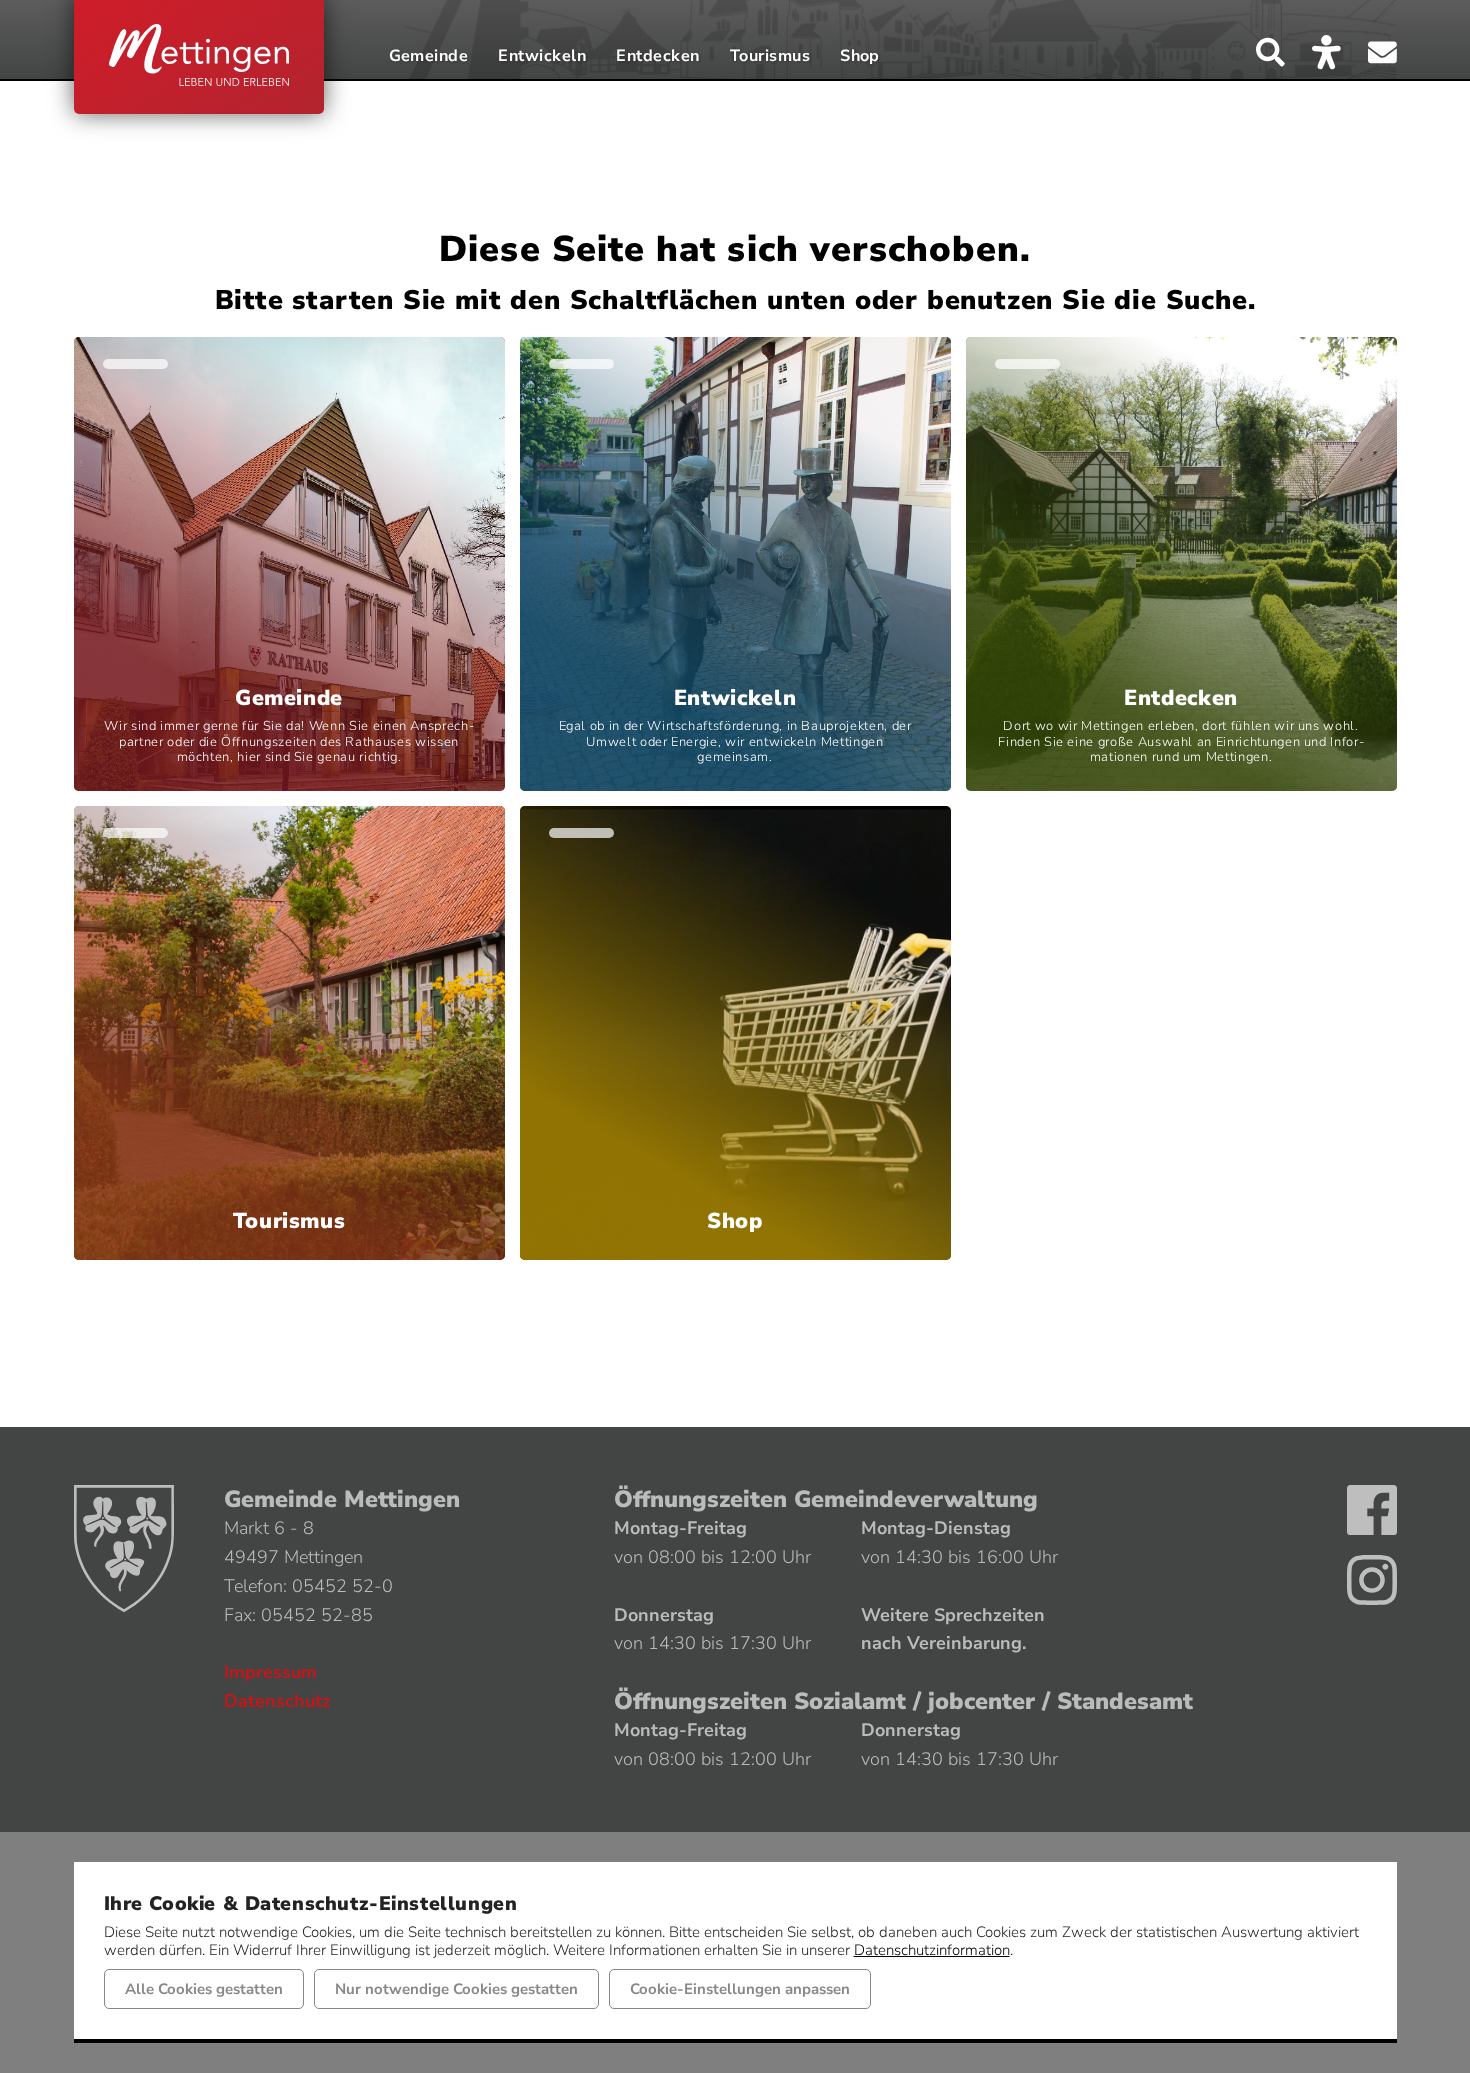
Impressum (270, 1672)
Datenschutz (277, 1701)
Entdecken (657, 57)
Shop (860, 57)
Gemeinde (429, 57)
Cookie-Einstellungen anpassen (740, 1989)
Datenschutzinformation (932, 1950)
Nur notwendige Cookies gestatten (456, 1989)
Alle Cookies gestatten (204, 1989)
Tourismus (770, 57)
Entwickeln (542, 57)
